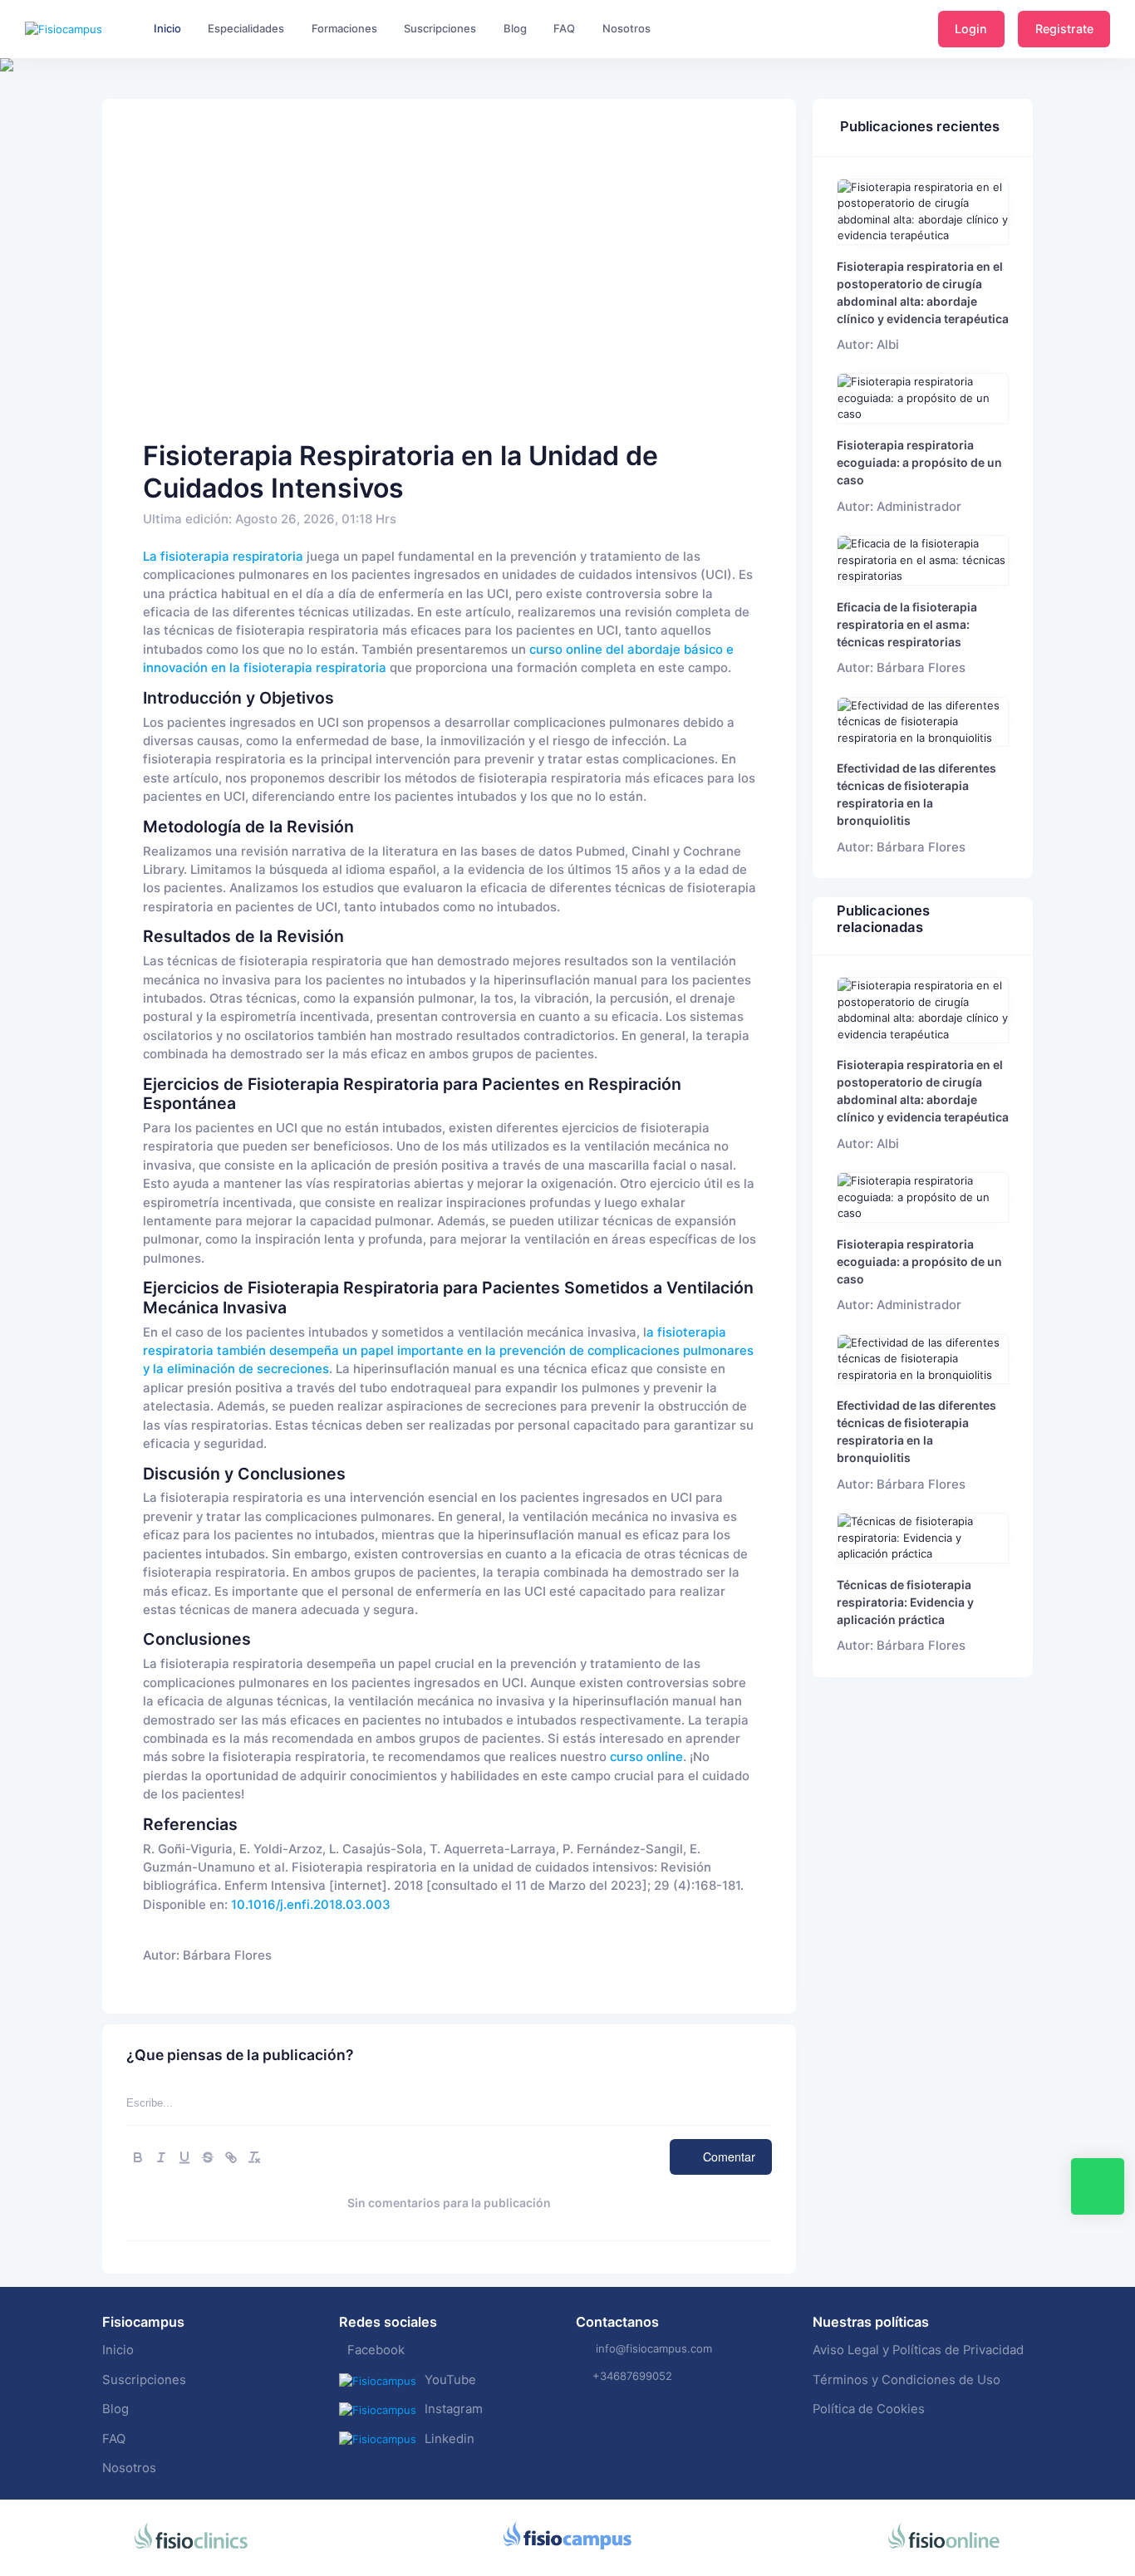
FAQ (114, 2439)
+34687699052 (632, 2376)
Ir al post (923, 211)
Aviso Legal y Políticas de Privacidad (918, 2350)
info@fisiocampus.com (654, 2348)
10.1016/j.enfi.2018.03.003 (311, 1905)
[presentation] (15, 116)
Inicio (118, 2350)
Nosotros (129, 2468)
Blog (115, 2409)
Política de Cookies (869, 2409)
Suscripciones (144, 2380)
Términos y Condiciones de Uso (907, 2380)
